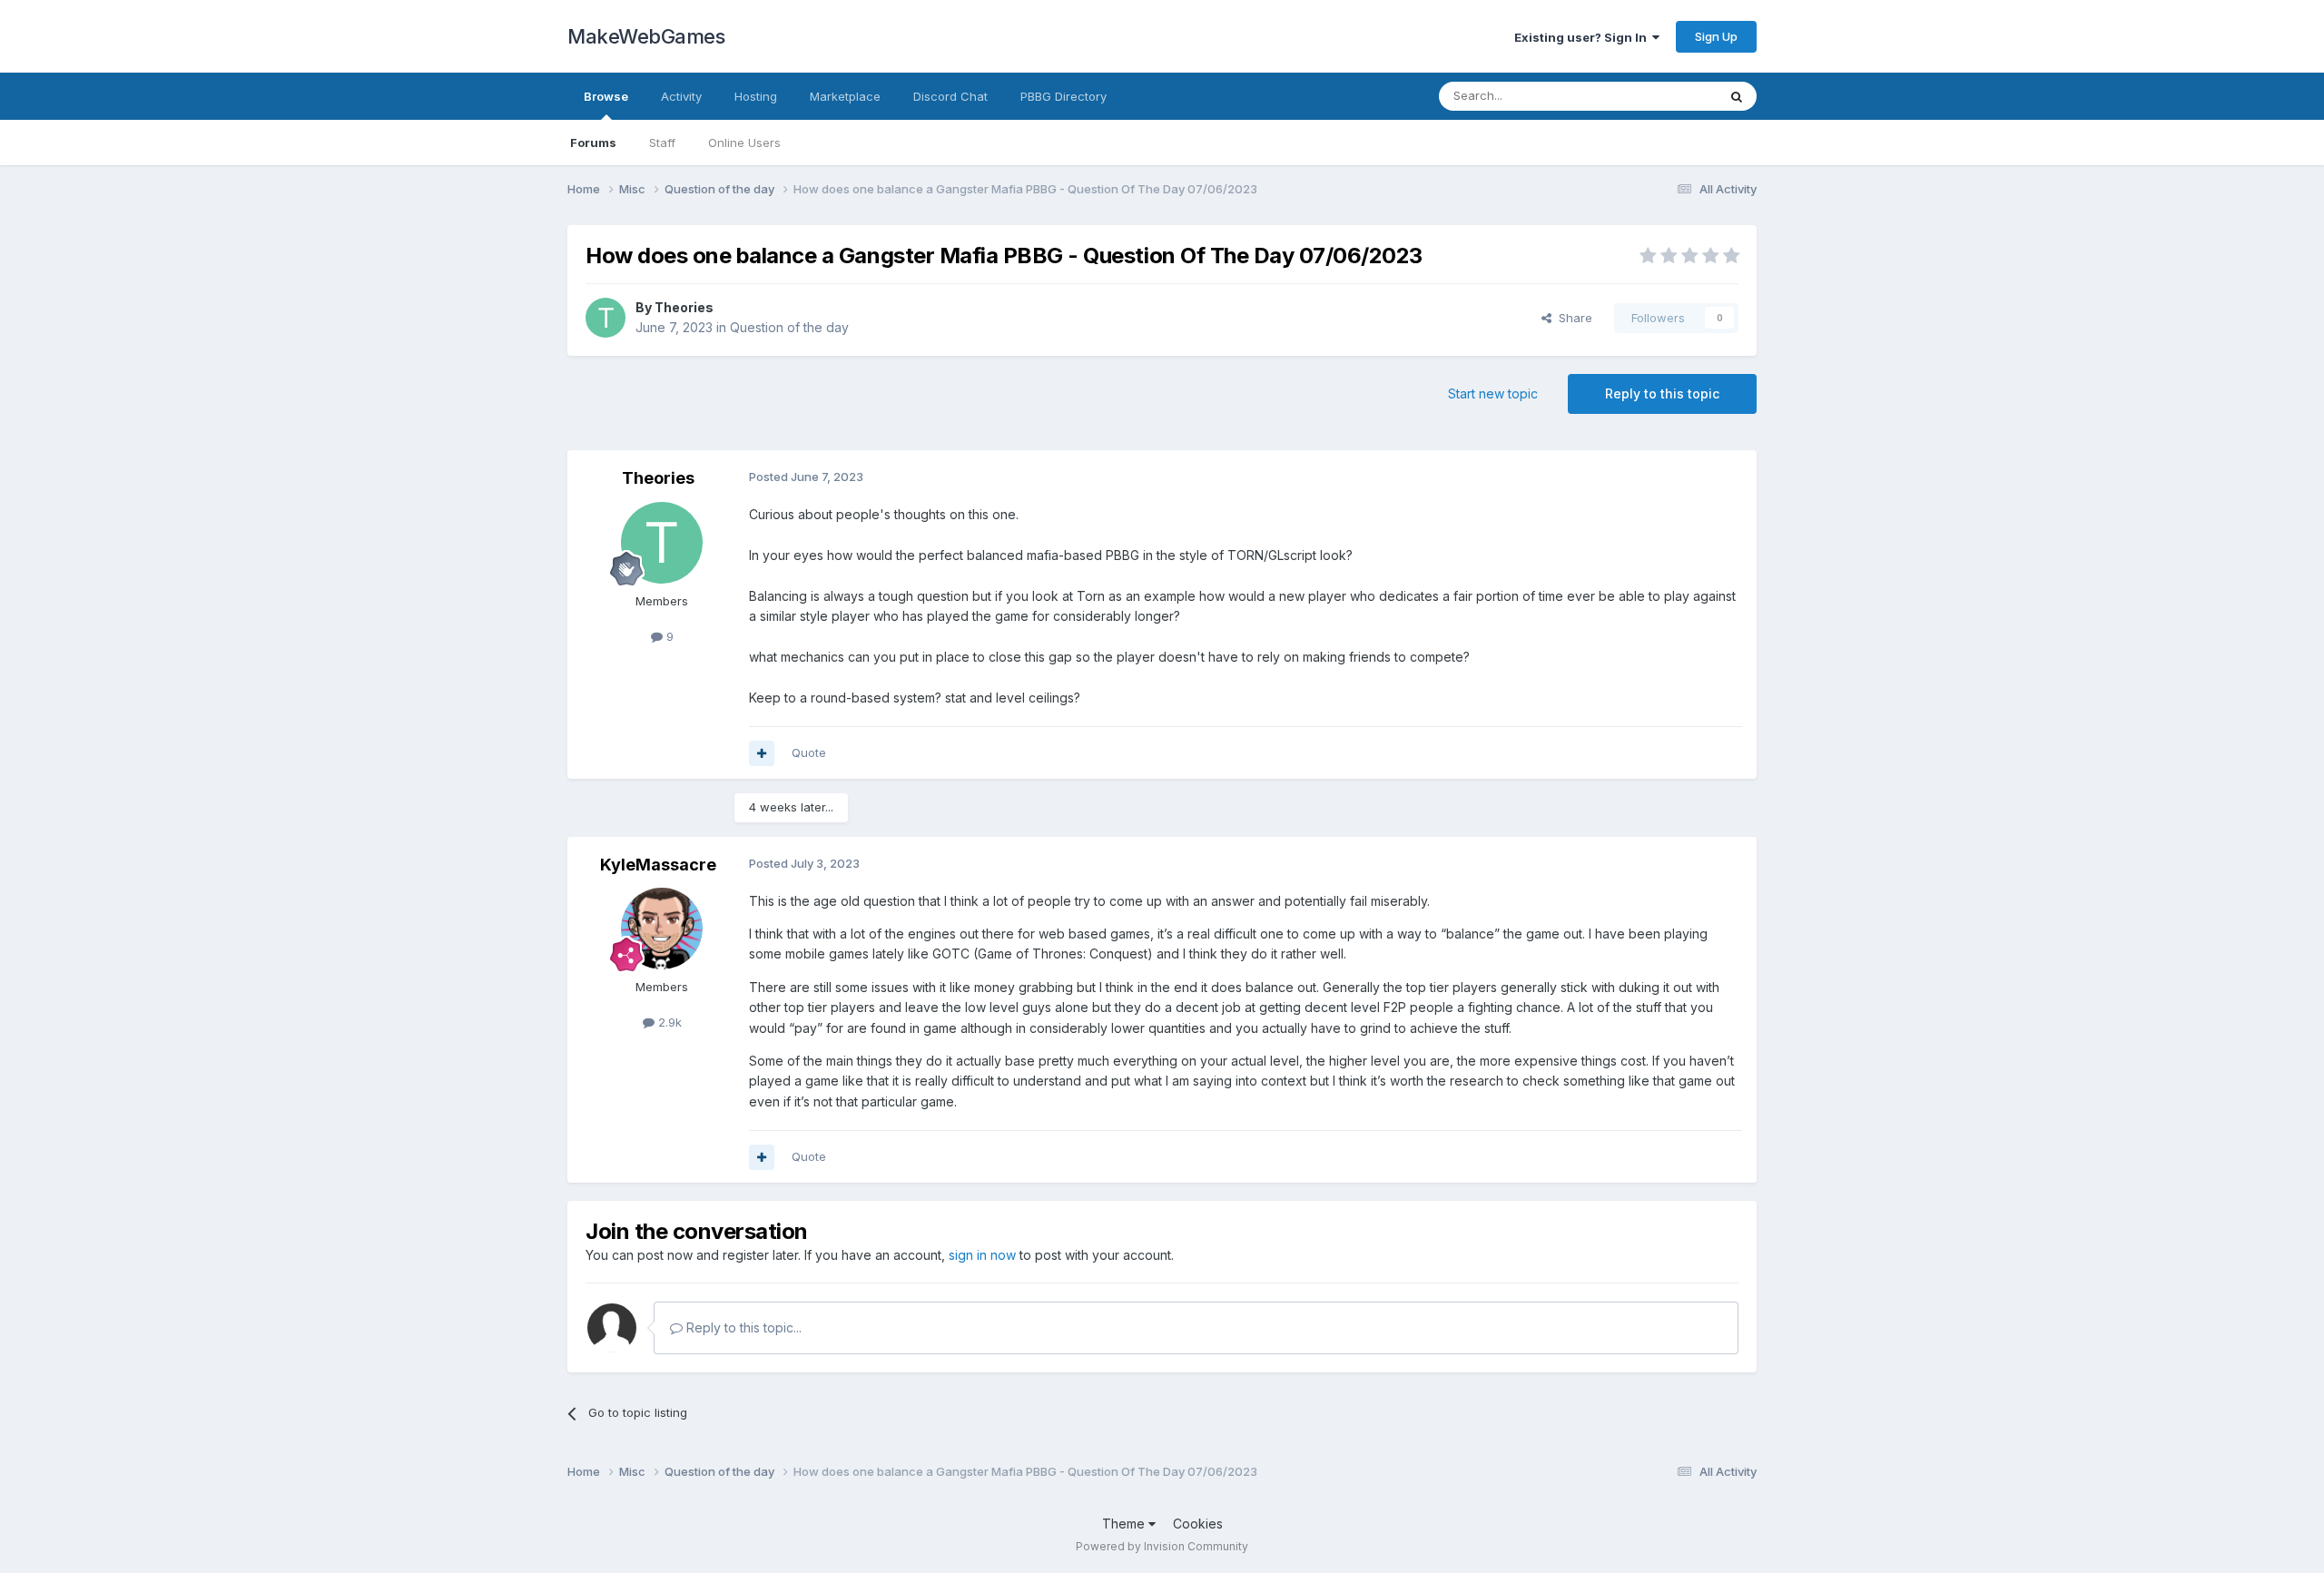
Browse (606, 96)
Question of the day (789, 327)
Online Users (744, 143)
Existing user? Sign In (1583, 37)
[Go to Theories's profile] (606, 318)
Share (1572, 318)
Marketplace (845, 96)
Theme (1125, 1524)
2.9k (668, 1022)
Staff (662, 143)
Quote (809, 752)
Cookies (1198, 1524)
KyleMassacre (658, 865)
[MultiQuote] (762, 753)
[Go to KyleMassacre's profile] (662, 929)
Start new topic (1493, 393)
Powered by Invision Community (1162, 1546)
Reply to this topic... (742, 1327)
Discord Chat (950, 96)
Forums (593, 143)
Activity (681, 96)
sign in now (982, 1255)
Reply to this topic (1662, 393)
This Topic (1664, 96)
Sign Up (1716, 36)
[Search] (1737, 96)
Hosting (756, 96)
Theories (684, 307)
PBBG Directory (1064, 96)
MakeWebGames (646, 36)
